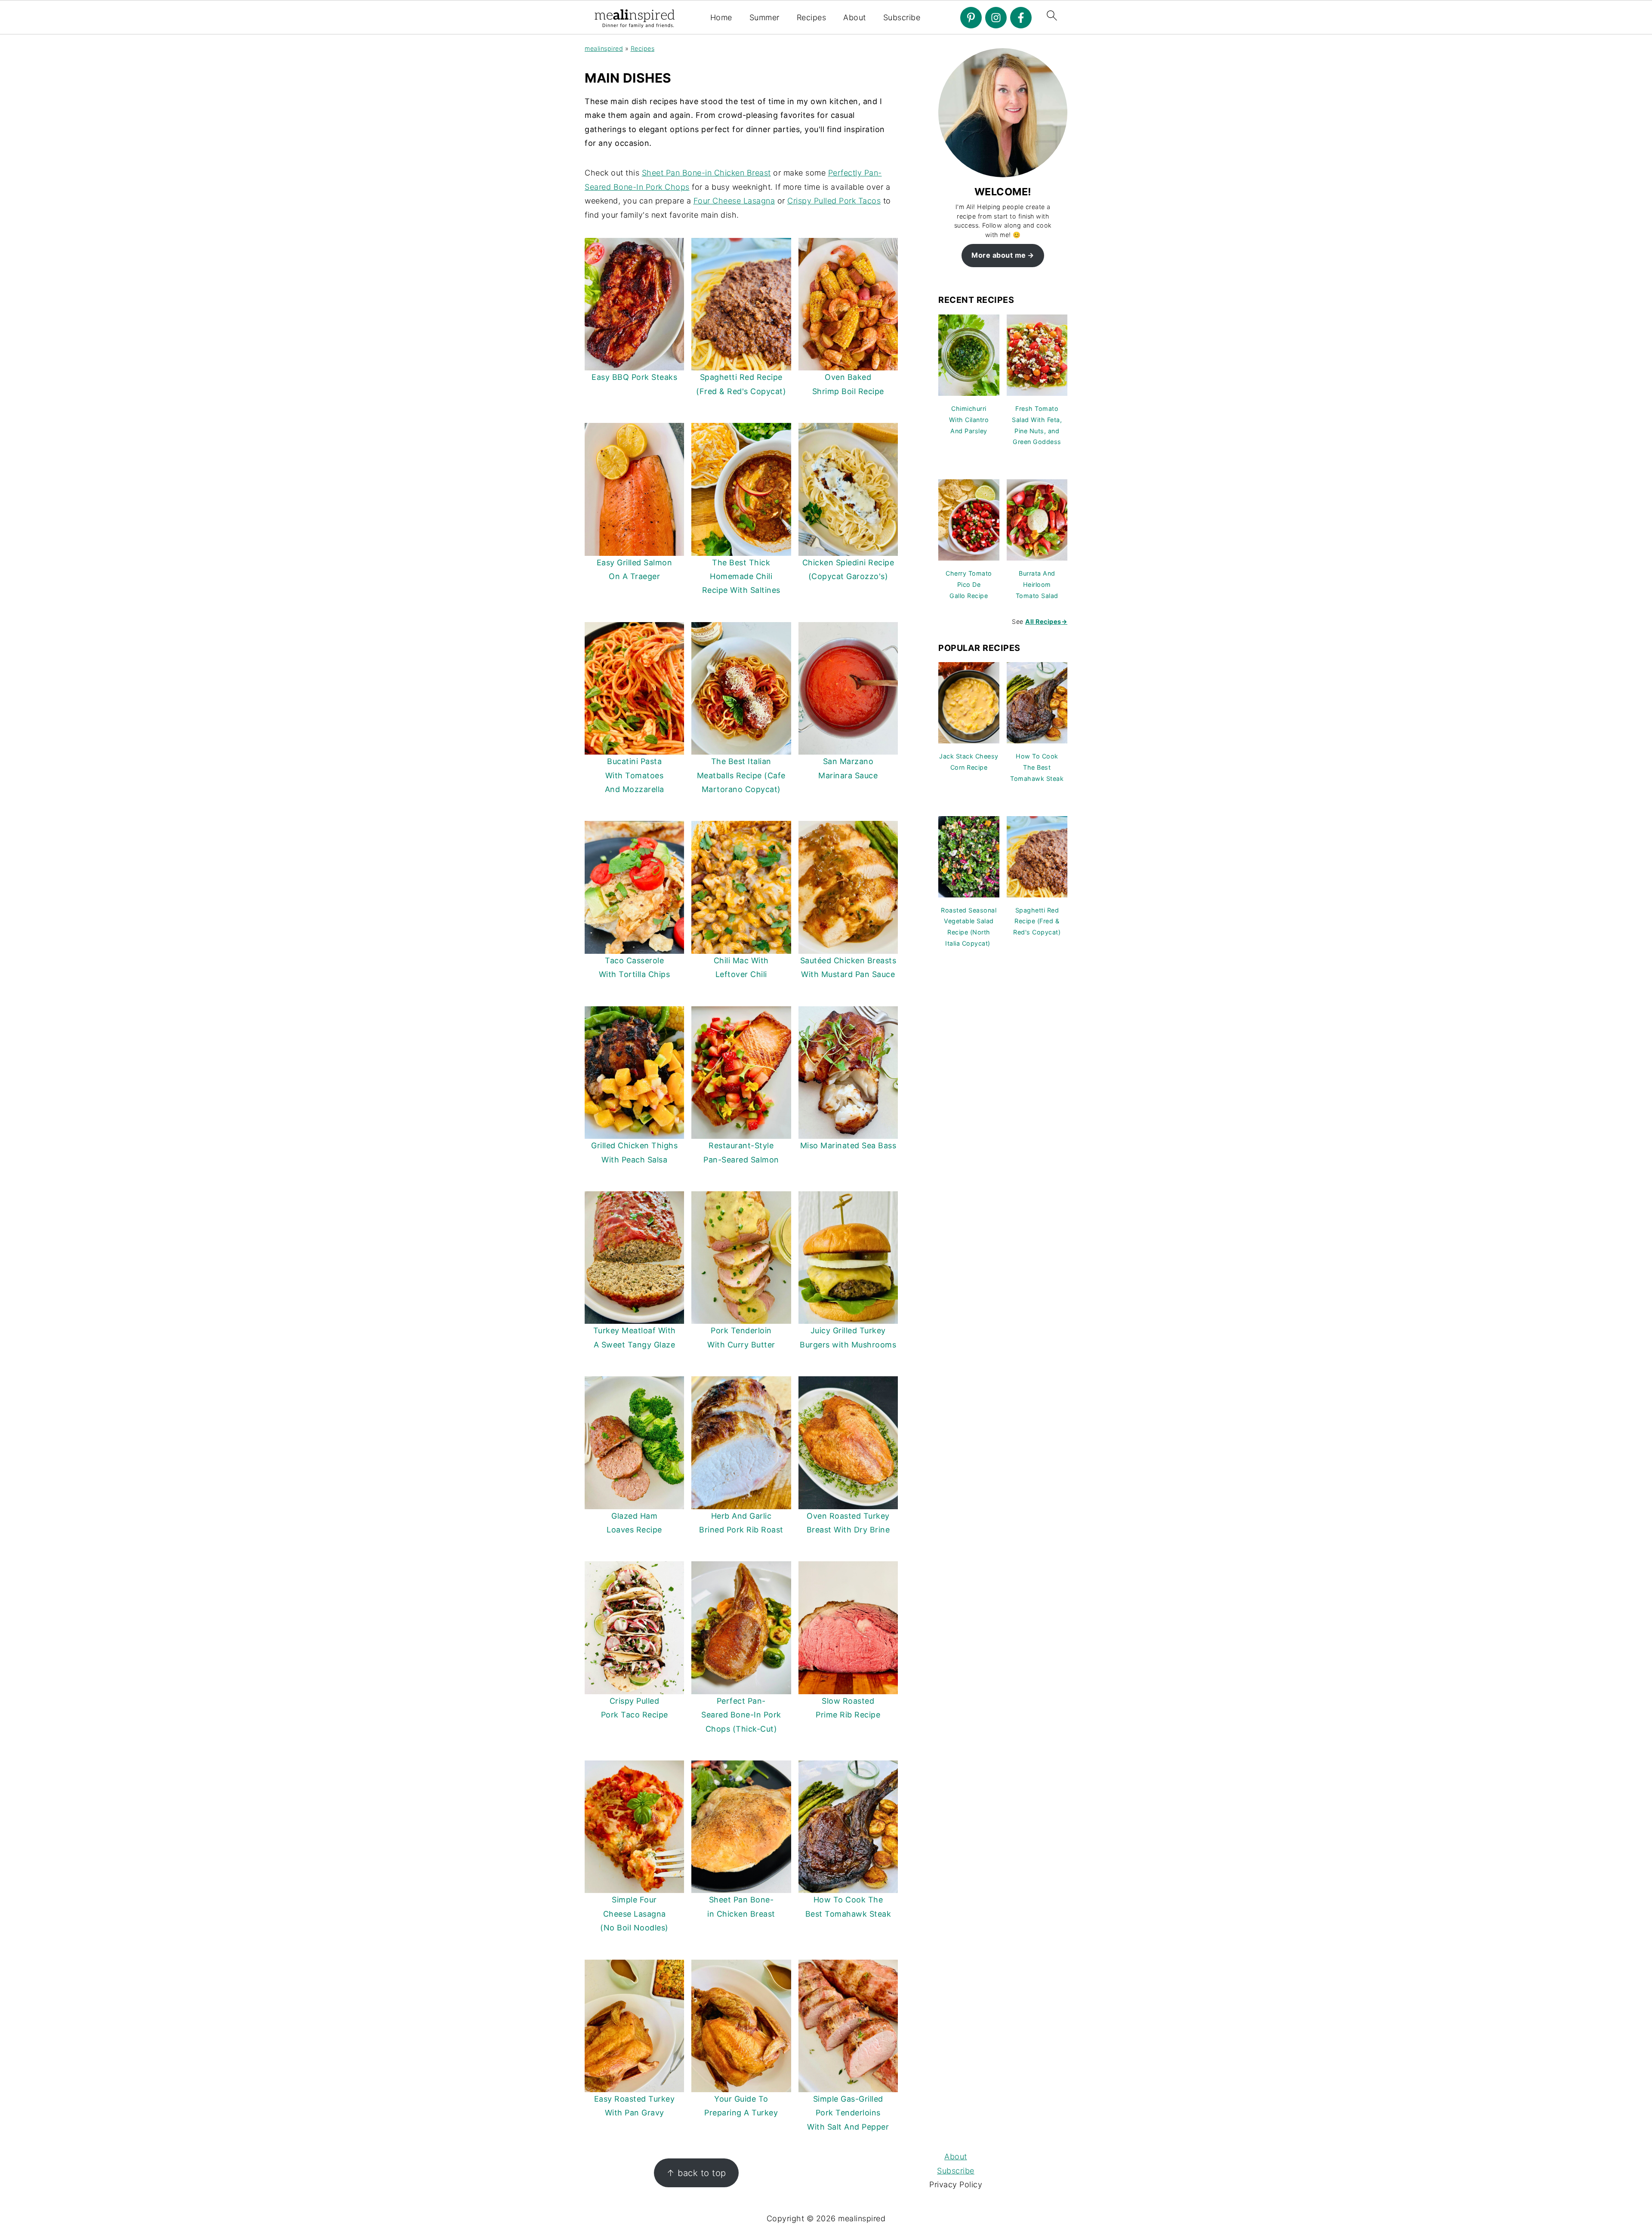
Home (721, 17)
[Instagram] (996, 18)
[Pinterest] (971, 18)
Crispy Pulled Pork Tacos (834, 201)
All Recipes (1046, 621)
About (855, 17)
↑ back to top (696, 2173)
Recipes (812, 17)
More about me (999, 255)
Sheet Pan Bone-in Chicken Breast (706, 173)
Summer (764, 17)
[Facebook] (1021, 18)
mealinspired (604, 48)
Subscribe (902, 17)
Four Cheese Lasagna (734, 201)
